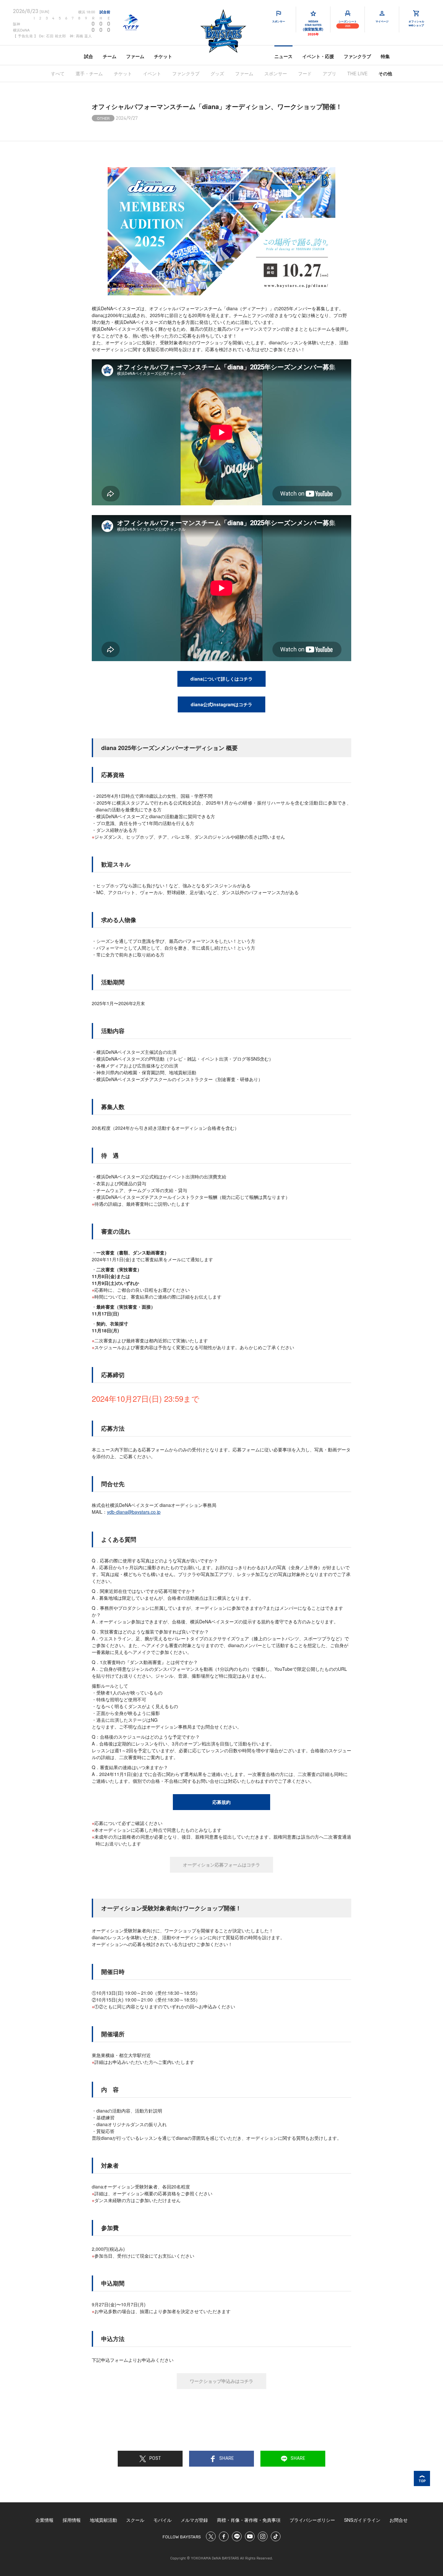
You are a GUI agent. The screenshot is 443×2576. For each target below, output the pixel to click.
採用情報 (72, 2520)
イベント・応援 (318, 56)
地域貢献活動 (103, 2520)
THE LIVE (357, 73)
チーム (110, 56)
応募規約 (221, 1802)
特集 (385, 56)
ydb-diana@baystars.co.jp (134, 1512)
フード (305, 73)
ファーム (135, 56)
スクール (135, 2520)
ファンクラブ (357, 56)
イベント (152, 73)
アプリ (329, 73)
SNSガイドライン (362, 2520)
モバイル (162, 2520)
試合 (89, 56)
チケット (163, 56)
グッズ (217, 73)
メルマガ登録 (194, 2520)
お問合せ (399, 2520)
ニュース (283, 56)
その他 (385, 73)
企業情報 (44, 2520)
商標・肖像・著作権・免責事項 (249, 2520)
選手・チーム (89, 73)
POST (155, 2459)
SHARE (227, 2459)
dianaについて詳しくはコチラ (221, 679)
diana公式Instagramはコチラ (221, 704)
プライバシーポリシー (312, 2520)
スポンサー (276, 73)
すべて (58, 73)
